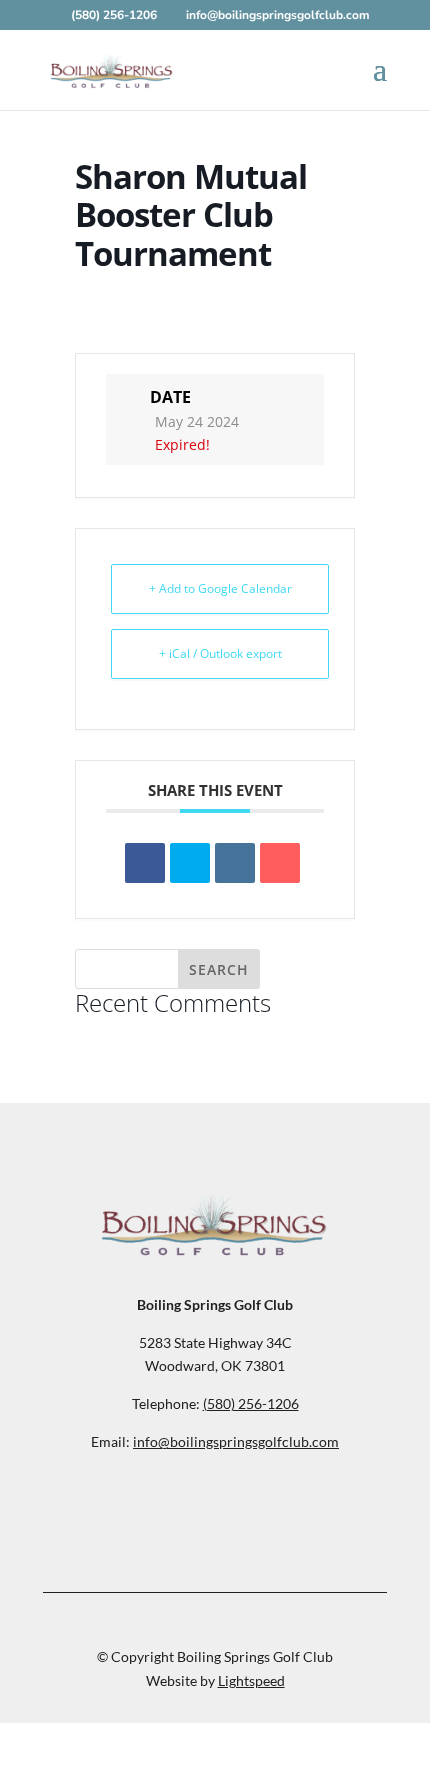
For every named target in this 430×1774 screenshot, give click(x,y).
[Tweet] (190, 863)
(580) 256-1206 (115, 15)
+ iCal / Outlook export (220, 653)
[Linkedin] (235, 863)
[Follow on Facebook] (215, 1504)
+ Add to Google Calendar (220, 588)
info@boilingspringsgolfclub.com (236, 1441)
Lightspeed (251, 1680)
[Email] (280, 863)
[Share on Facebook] (145, 863)
